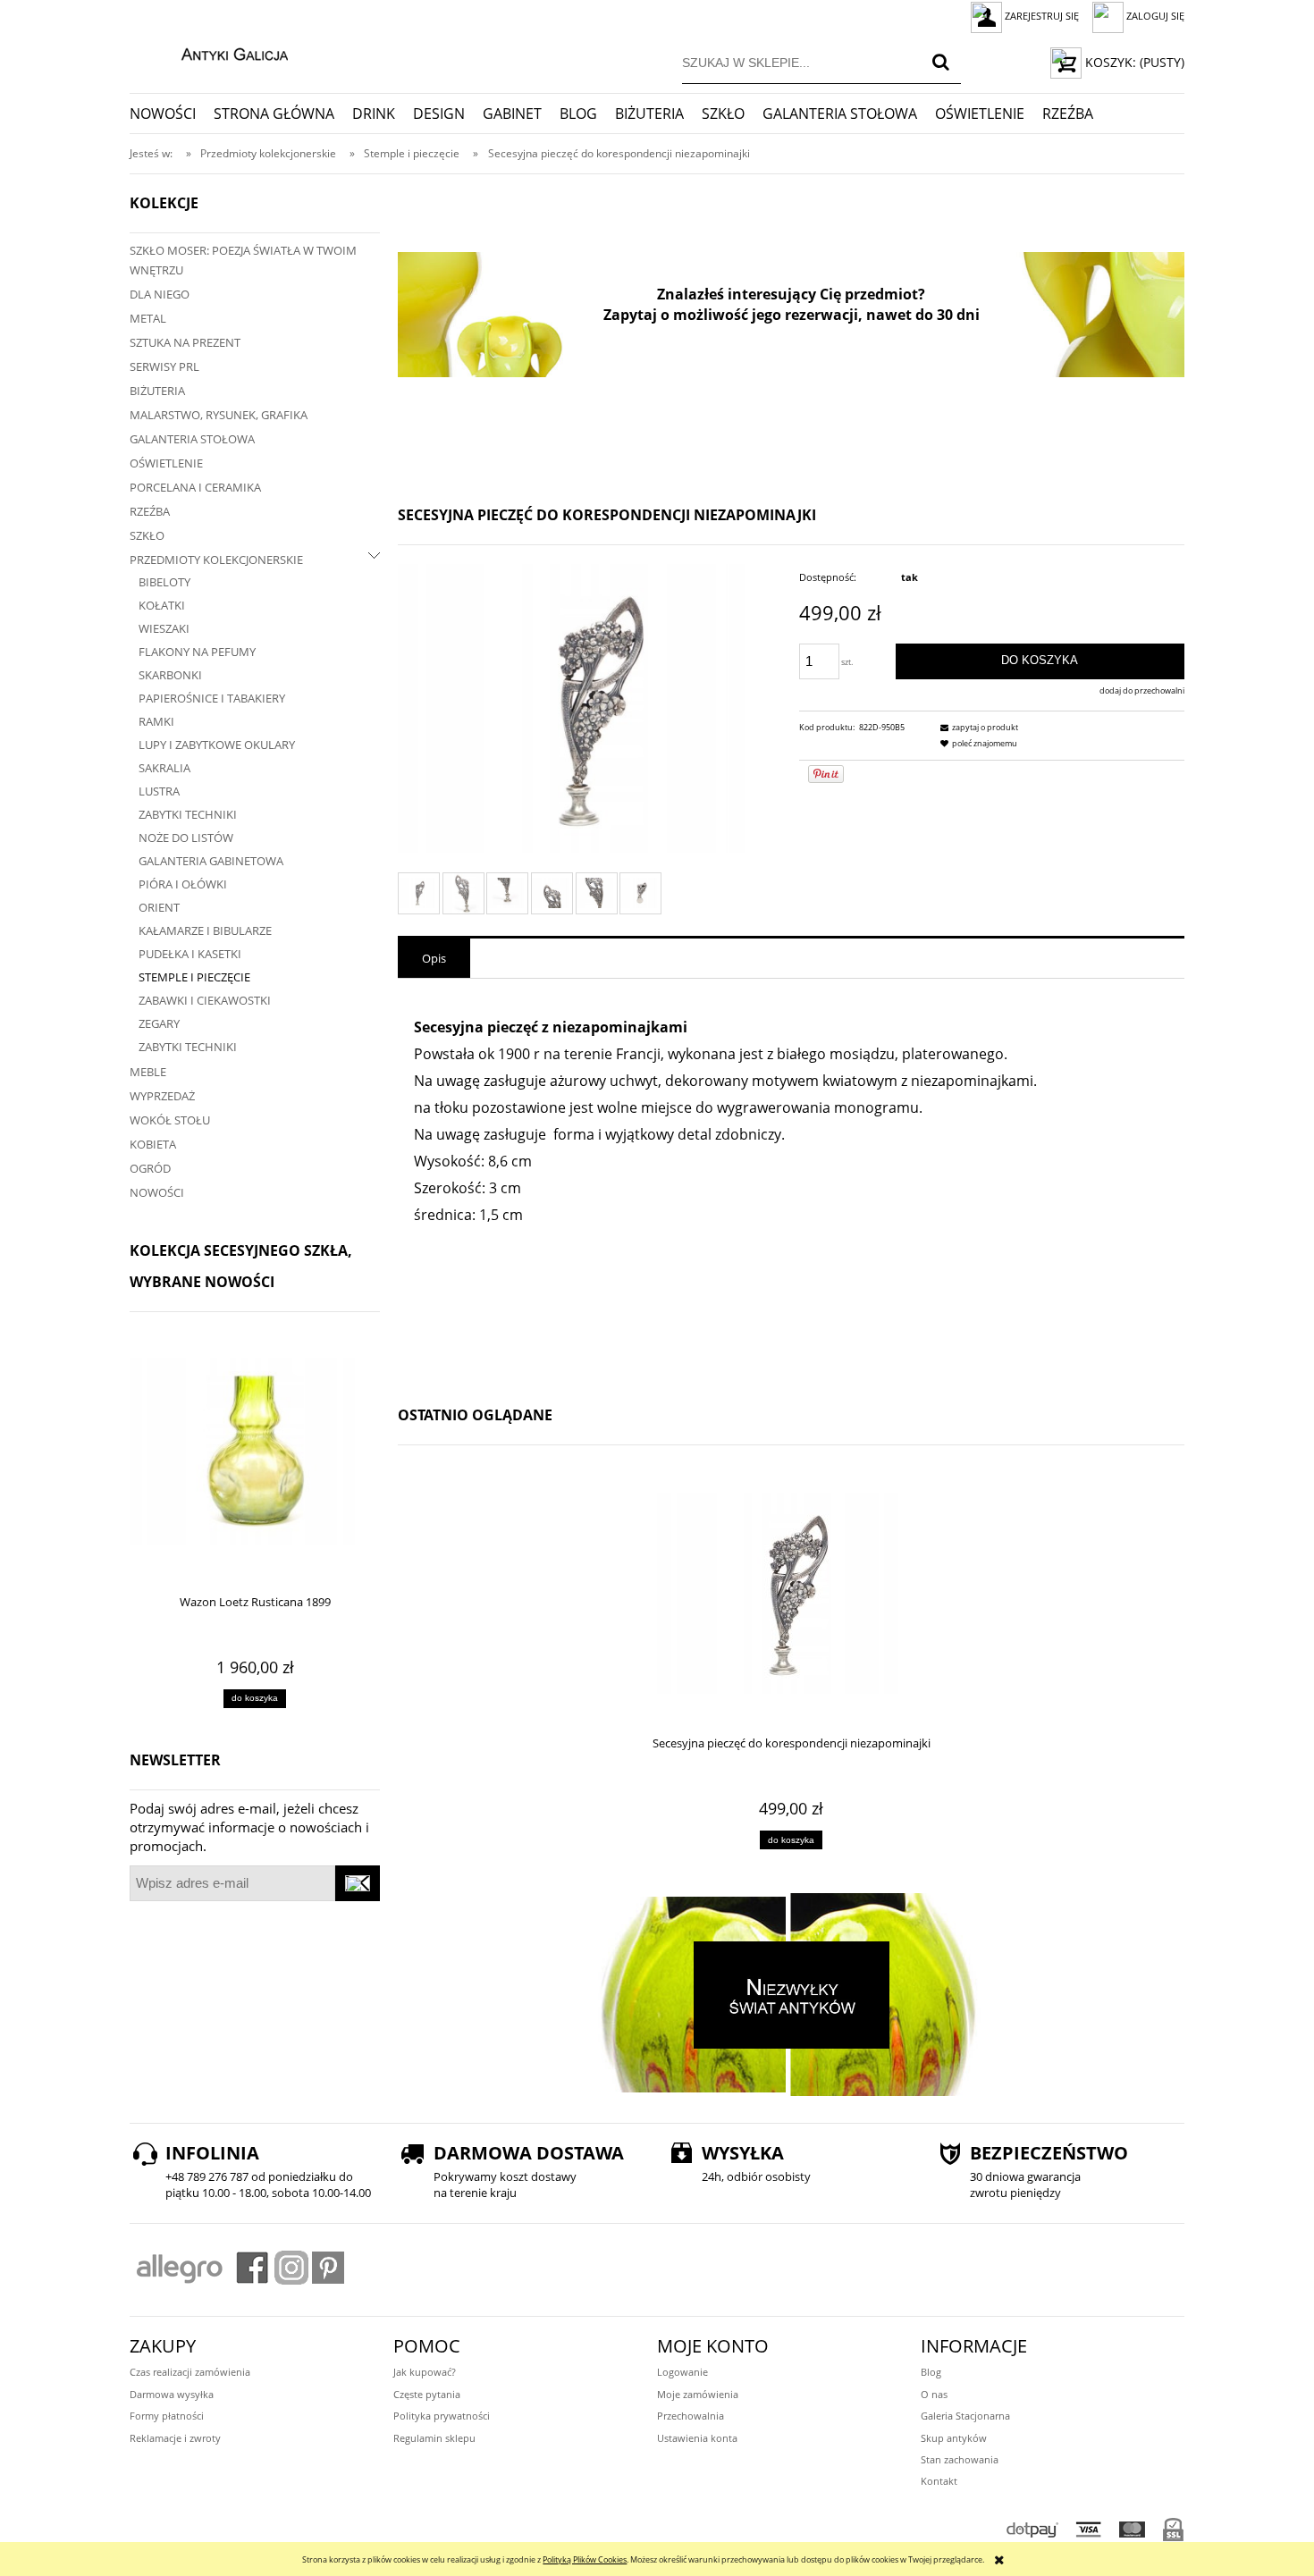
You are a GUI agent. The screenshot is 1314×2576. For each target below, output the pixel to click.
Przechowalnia (691, 2416)
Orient (159, 907)
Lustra (159, 791)
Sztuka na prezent (185, 342)
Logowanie (682, 2372)
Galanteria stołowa (192, 439)
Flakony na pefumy (197, 652)
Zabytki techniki (188, 814)
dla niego (160, 294)
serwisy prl (164, 366)
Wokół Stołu (170, 1120)
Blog (931, 2372)
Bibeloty (164, 582)
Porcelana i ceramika (195, 487)
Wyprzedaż (162, 1096)
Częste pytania (427, 2394)
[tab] (434, 958)
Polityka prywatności (442, 2416)
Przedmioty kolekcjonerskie (216, 560)
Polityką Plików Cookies (585, 2559)
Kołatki (162, 605)
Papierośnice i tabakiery (212, 698)
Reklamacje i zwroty (175, 2438)
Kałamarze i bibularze (205, 930)
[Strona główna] (216, 52)
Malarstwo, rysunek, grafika (219, 415)
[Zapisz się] (358, 1883)
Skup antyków (954, 2438)
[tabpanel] (791, 1183)
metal (148, 318)
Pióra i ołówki (183, 884)
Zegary (159, 1023)
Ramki (156, 721)
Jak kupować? (425, 2372)
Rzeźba (150, 511)
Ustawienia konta (697, 2438)
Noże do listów (186, 838)
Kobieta (153, 1144)
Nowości (157, 1192)
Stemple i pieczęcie (194, 977)
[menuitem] (172, 114)
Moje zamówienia (698, 2394)
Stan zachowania (960, 2459)
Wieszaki (164, 628)
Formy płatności (167, 2416)
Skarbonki (170, 675)
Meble (148, 1072)
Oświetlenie (166, 463)
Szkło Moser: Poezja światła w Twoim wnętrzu (243, 260)
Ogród (150, 1168)
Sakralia (164, 768)
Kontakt (939, 2481)
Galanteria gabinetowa (211, 861)
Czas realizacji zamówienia (190, 2372)
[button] (977, 727)
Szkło (147, 535)
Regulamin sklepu (434, 2438)
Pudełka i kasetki (190, 954)
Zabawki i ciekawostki (205, 1000)
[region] (791, 315)
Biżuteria (157, 391)
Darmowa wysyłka (172, 2394)
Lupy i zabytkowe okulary (217, 745)
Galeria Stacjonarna (965, 2416)
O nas (934, 2394)
